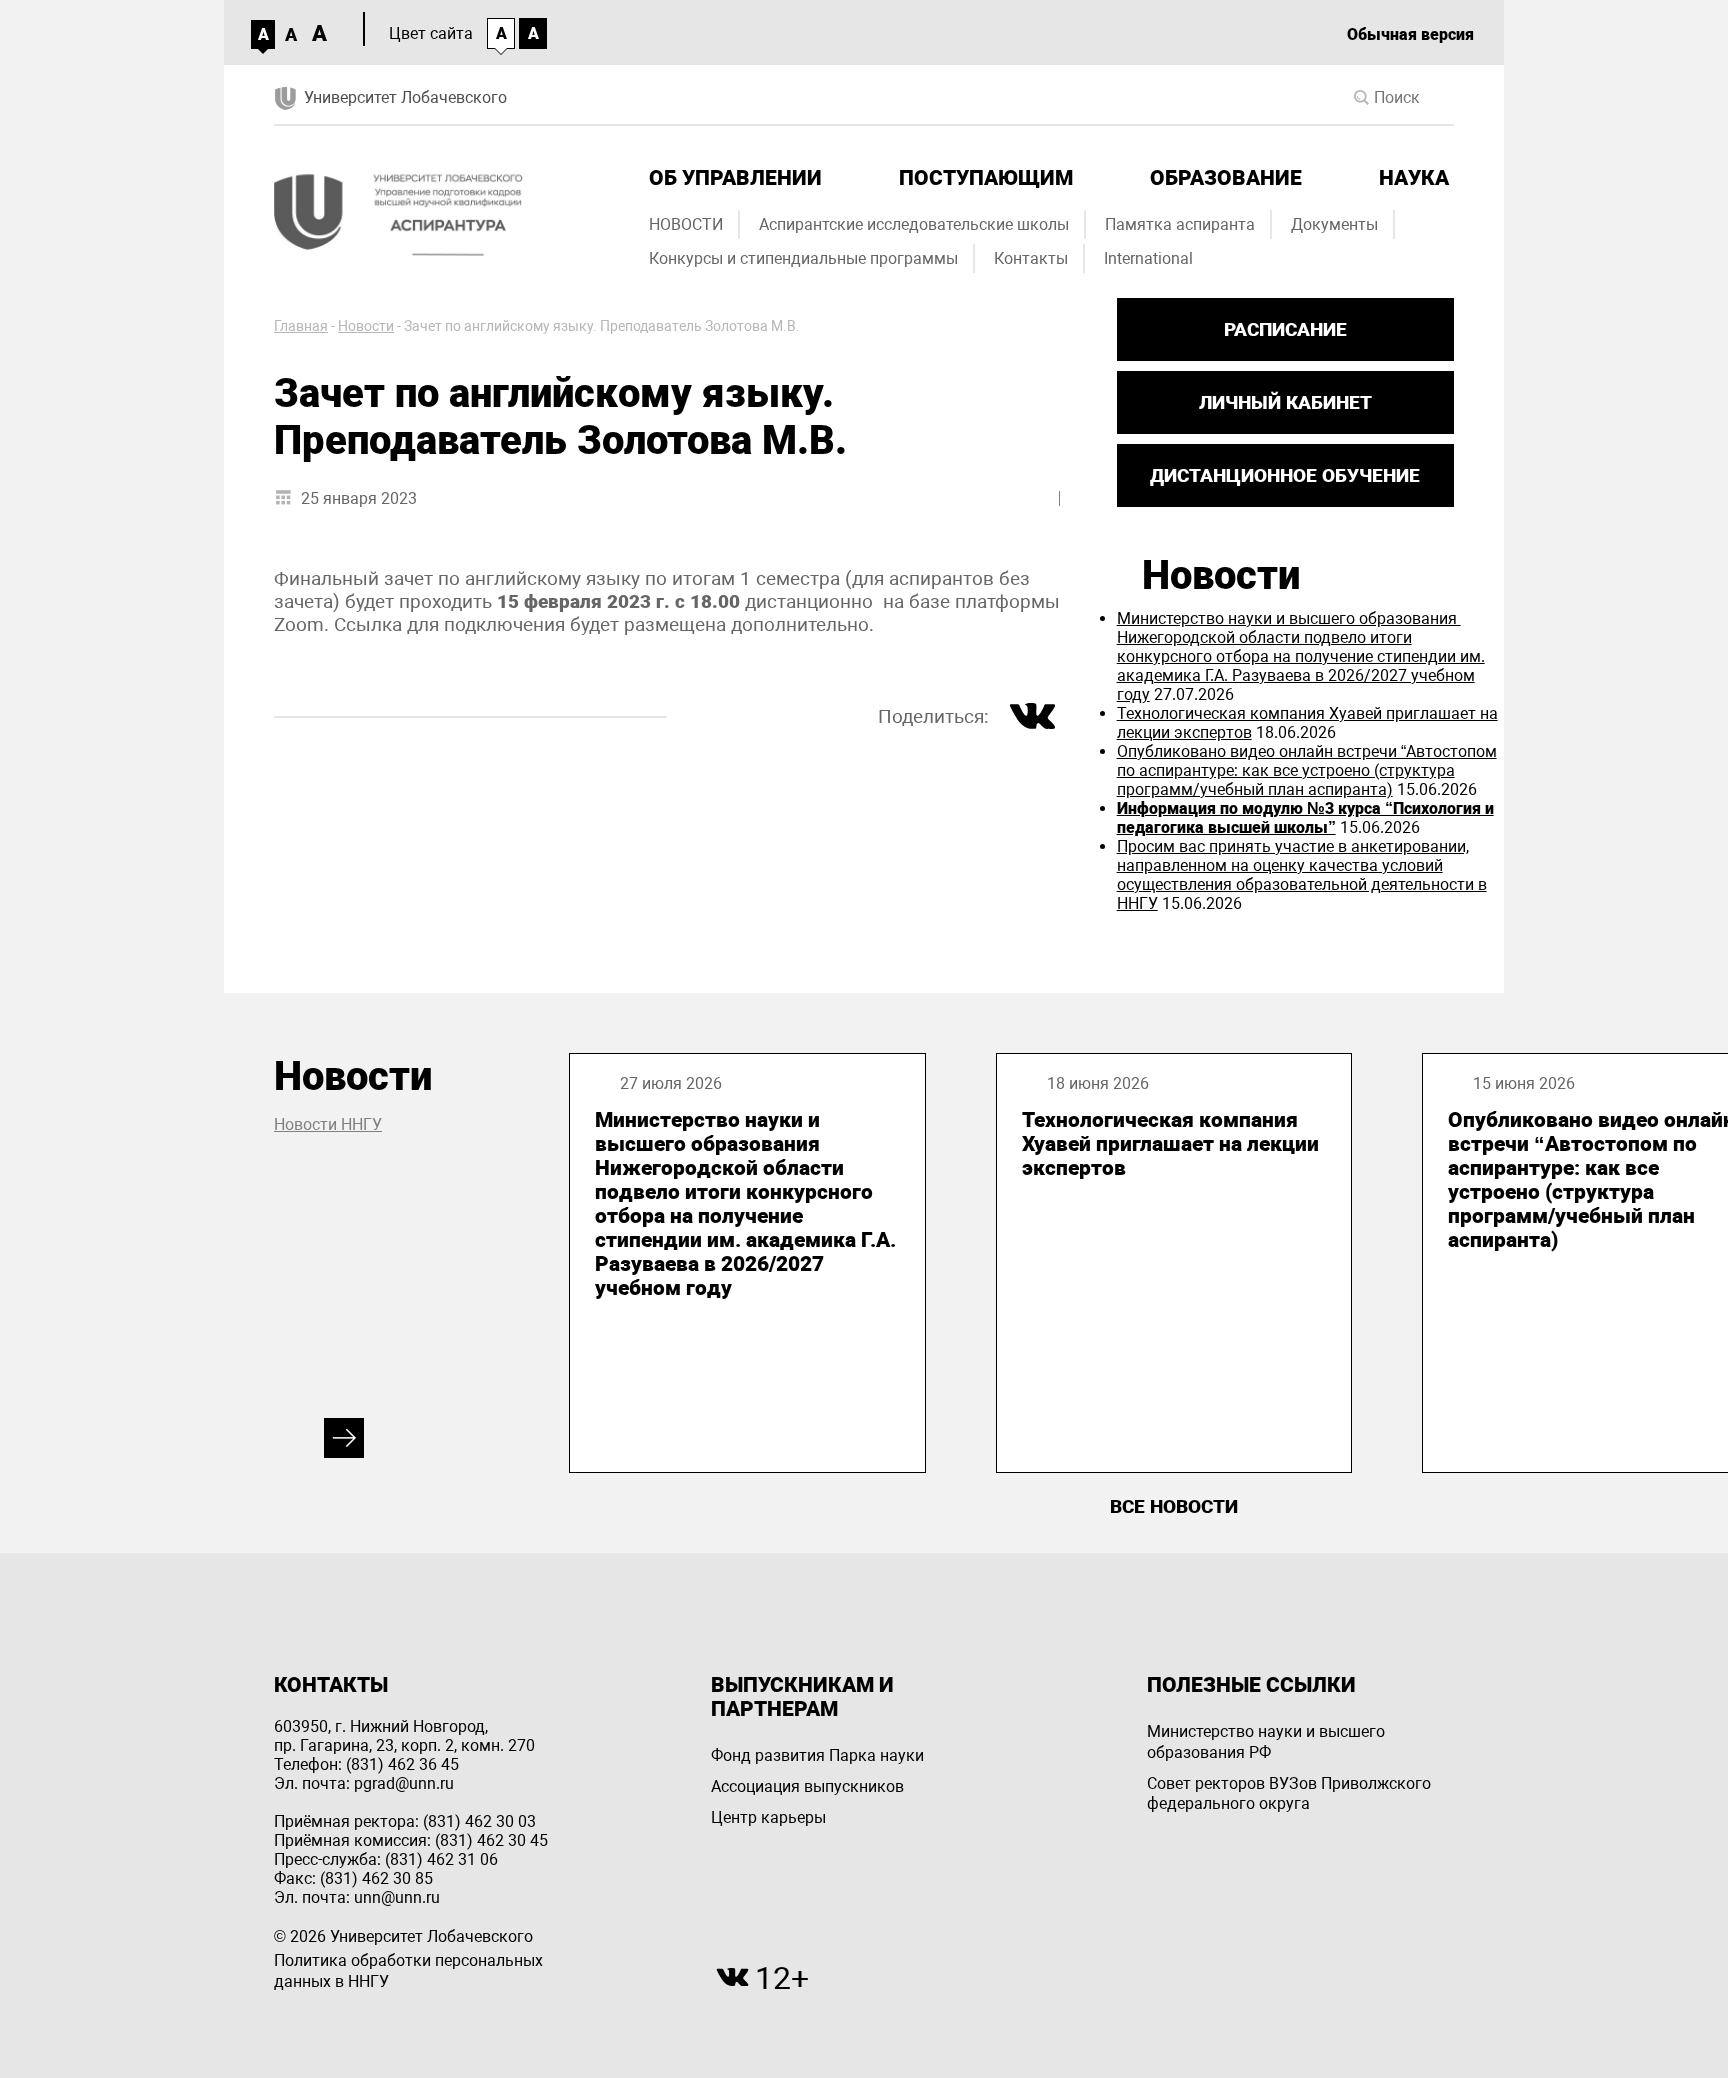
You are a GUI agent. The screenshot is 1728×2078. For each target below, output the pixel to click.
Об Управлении (735, 178)
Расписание (1285, 329)
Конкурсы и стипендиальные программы (803, 258)
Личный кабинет (1285, 402)
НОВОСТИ (686, 224)
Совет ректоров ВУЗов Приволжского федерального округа (1289, 1794)
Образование (1226, 178)
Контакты (1031, 258)
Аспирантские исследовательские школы (914, 224)
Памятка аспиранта (1180, 224)
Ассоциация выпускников (807, 1786)
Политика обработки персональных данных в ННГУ (408, 1971)
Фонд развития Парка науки (817, 1755)
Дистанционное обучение (1285, 475)
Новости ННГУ (328, 1124)
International (1148, 258)
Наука (1414, 178)
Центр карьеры (768, 1817)
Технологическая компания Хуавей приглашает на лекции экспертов (1170, 1144)
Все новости (1174, 1506)
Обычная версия (1410, 34)
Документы (1334, 224)
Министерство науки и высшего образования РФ (1266, 1742)
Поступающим (986, 178)
